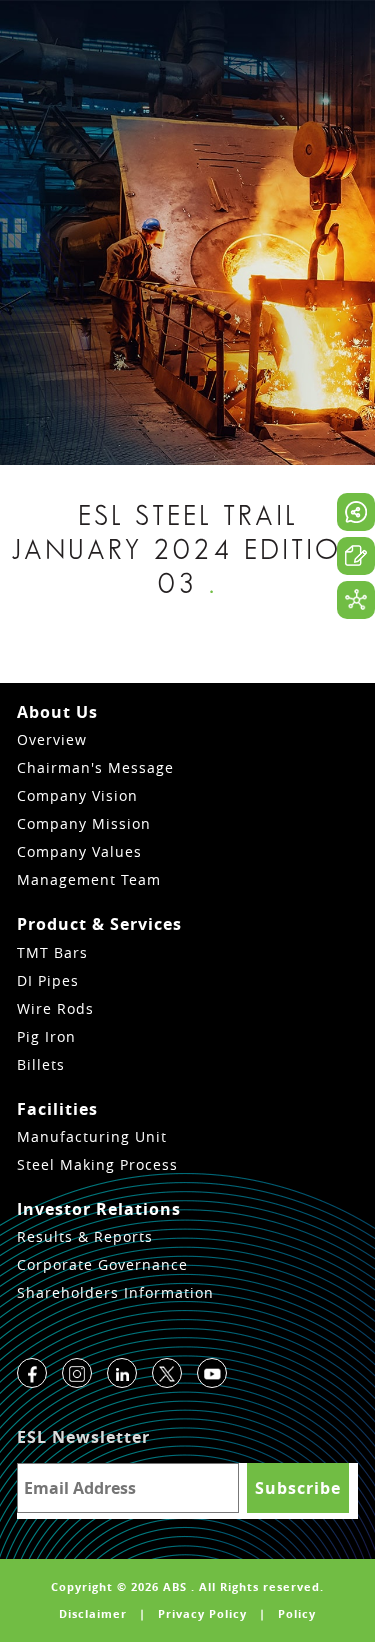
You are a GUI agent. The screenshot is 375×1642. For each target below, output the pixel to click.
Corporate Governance (102, 1264)
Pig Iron (46, 1036)
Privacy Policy (202, 1613)
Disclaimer (93, 1613)
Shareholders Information (115, 1292)
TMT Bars (52, 952)
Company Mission (84, 823)
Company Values (79, 851)
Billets (41, 1064)
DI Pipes (48, 980)
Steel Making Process (97, 1164)
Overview (52, 739)
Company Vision (77, 795)
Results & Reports (85, 1236)
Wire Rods (55, 1008)
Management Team (89, 879)
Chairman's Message (95, 767)
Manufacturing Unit (92, 1136)
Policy (297, 1613)
